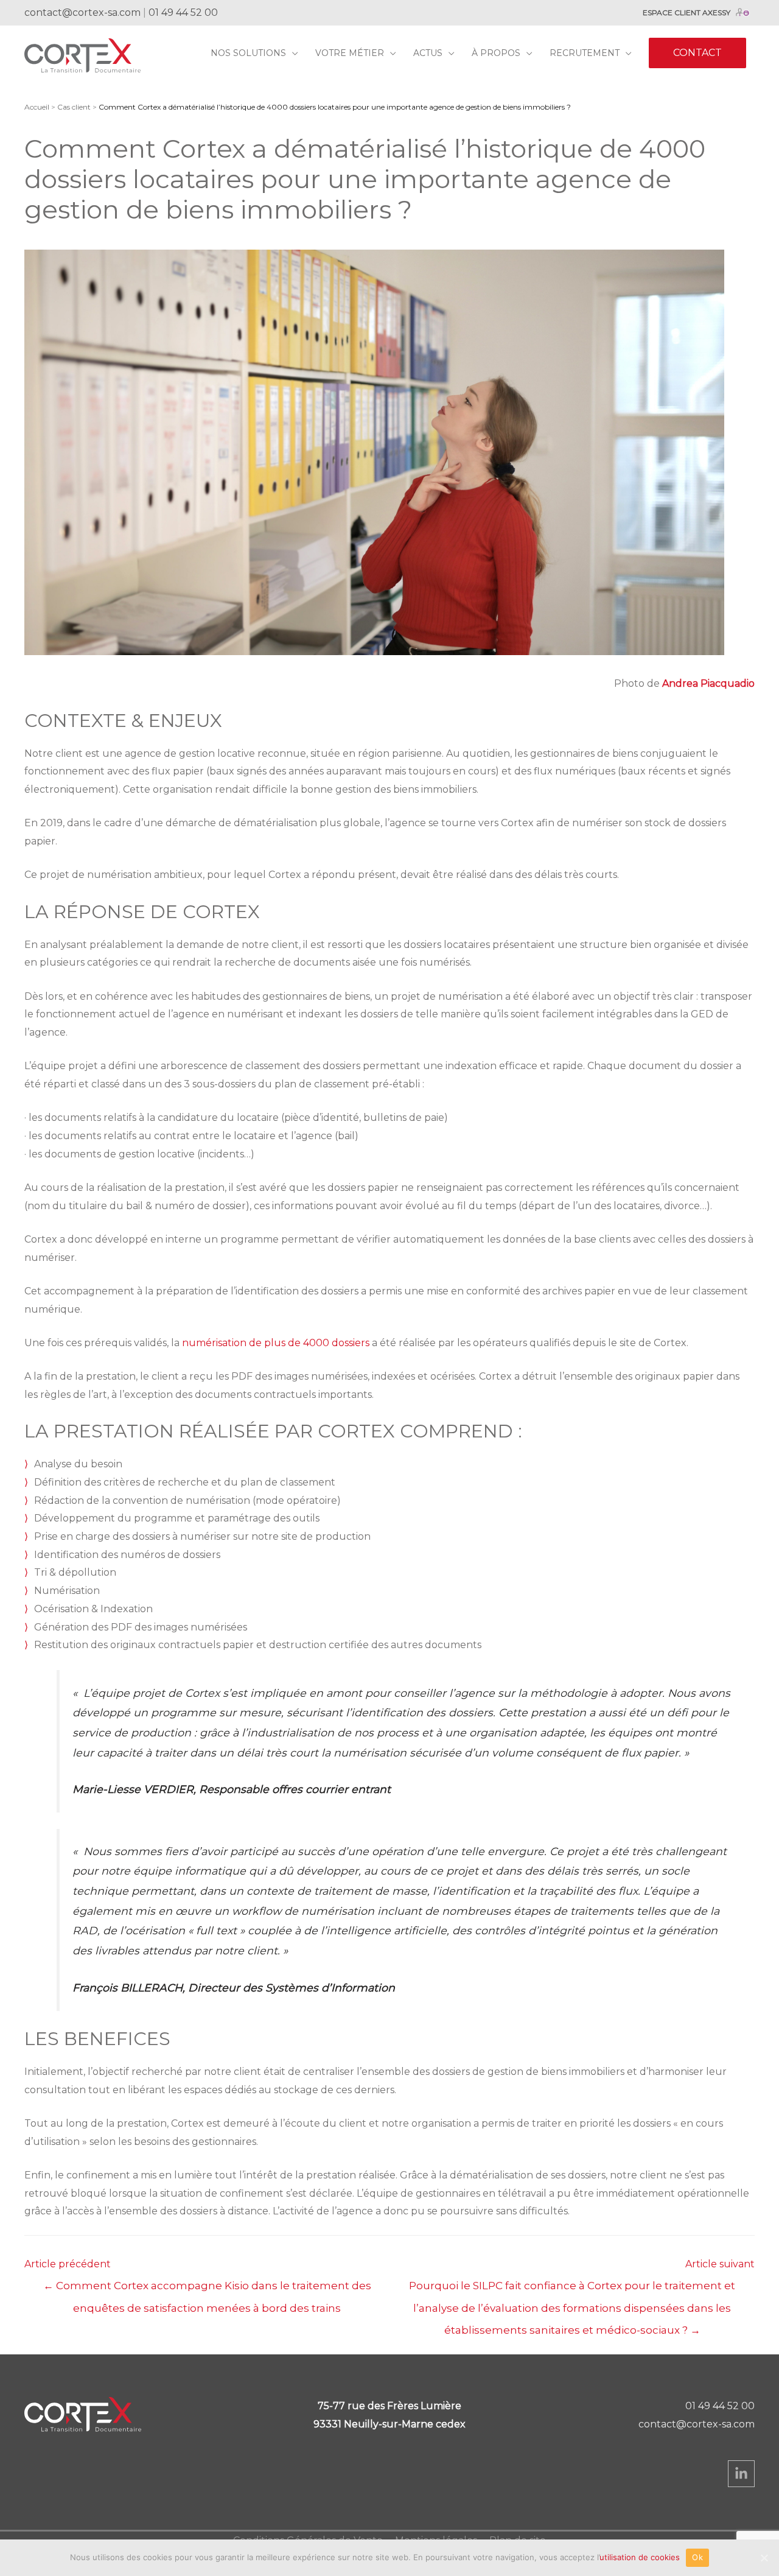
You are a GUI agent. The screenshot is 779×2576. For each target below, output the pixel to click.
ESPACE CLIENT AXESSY (686, 12)
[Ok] (764, 2558)
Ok (697, 2557)
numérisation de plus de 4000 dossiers (276, 1343)
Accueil (37, 107)
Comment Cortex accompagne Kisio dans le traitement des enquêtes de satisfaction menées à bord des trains (207, 2289)
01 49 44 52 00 (183, 12)
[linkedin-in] (741, 2474)
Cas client (74, 107)
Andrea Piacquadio (708, 683)
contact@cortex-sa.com (82, 12)
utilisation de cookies (640, 2557)
